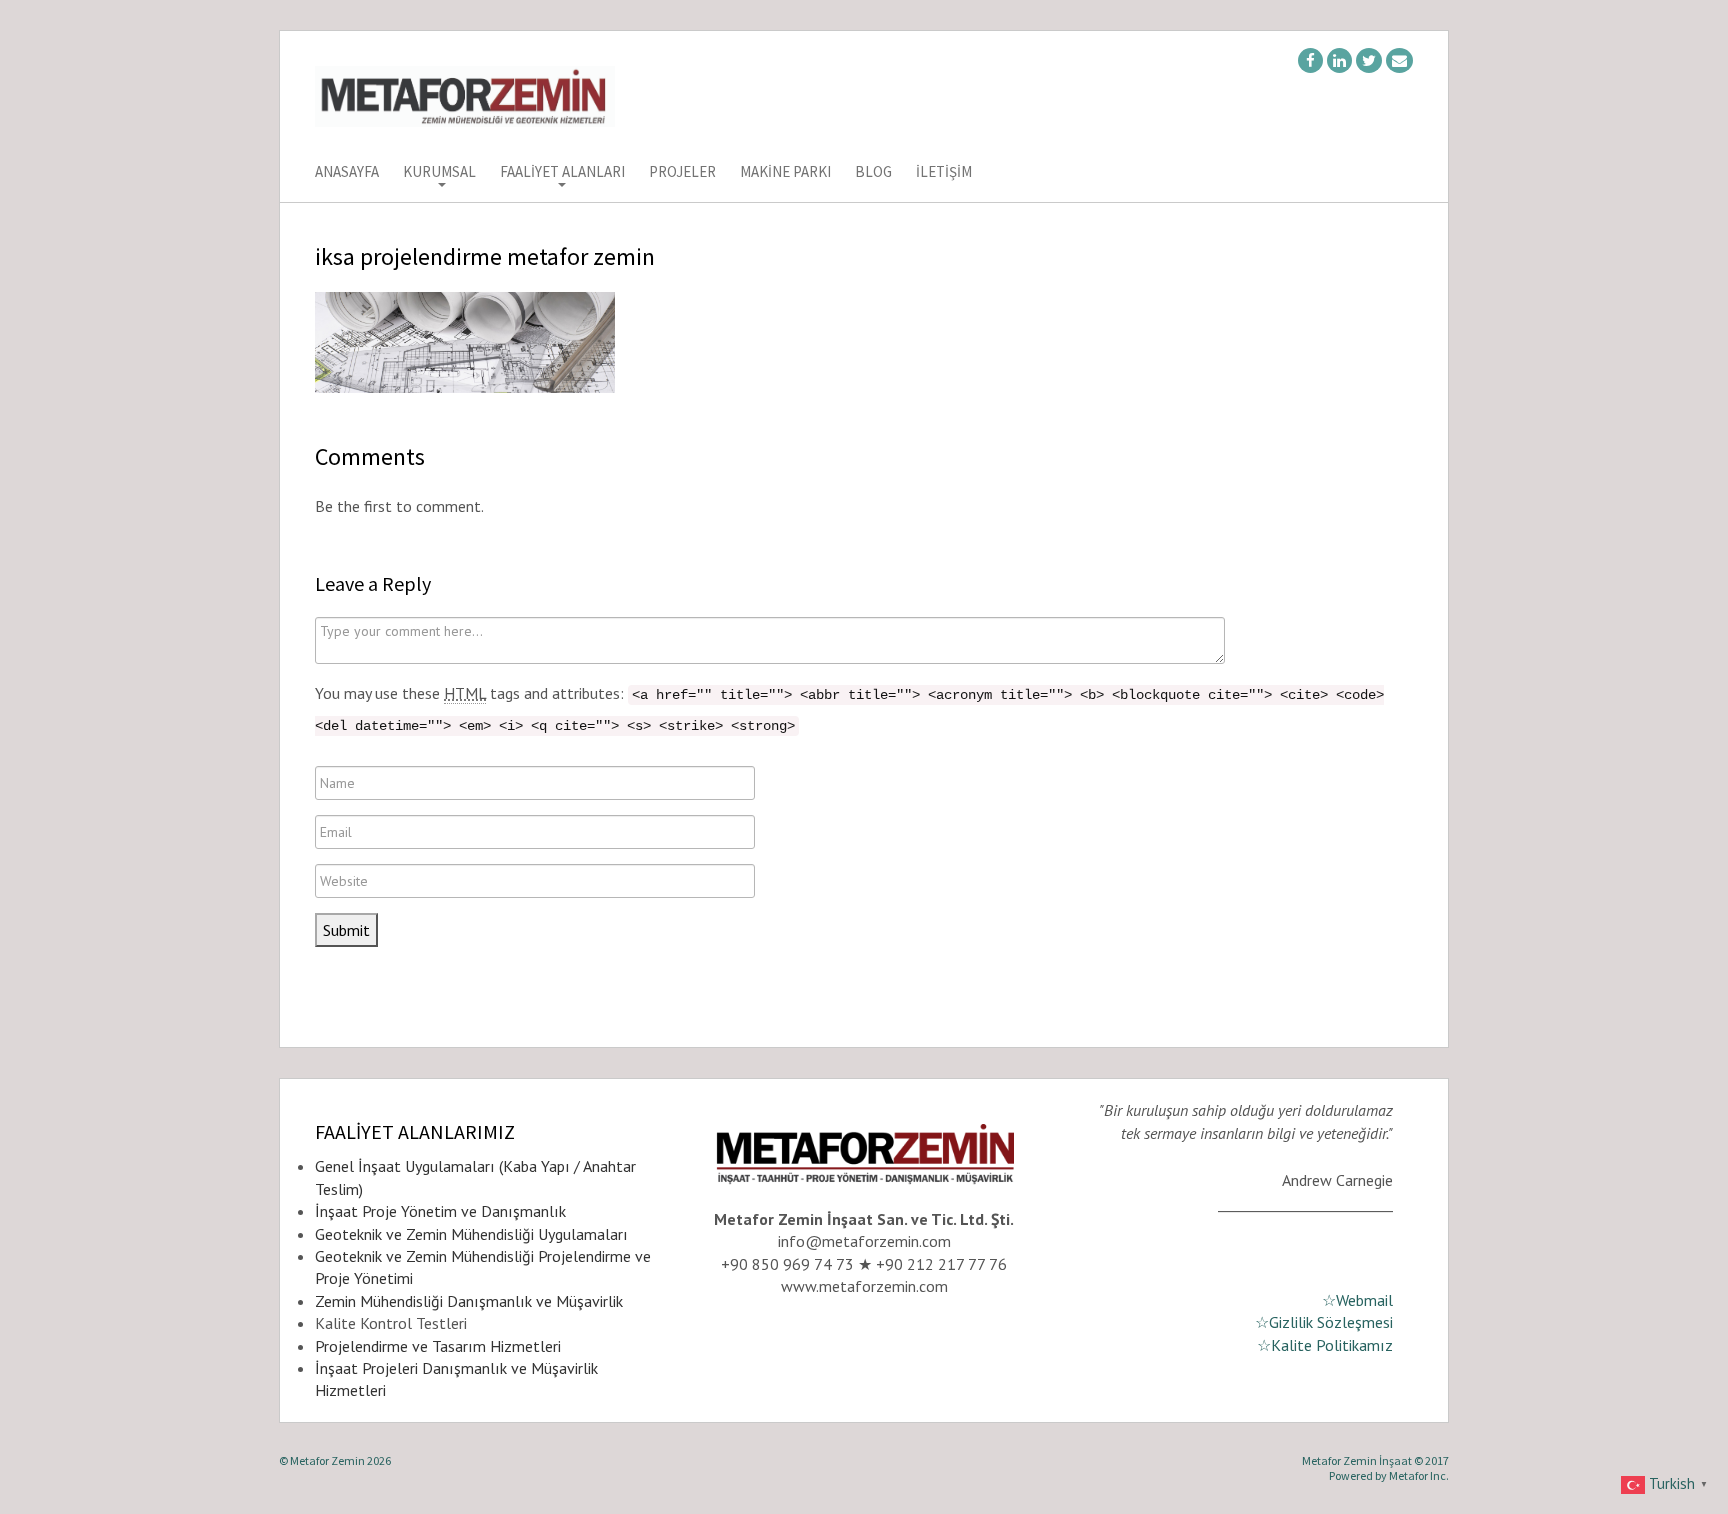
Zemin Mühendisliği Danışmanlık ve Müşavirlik (469, 1301)
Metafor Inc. (1419, 1475)
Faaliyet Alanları (562, 172)
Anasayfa (347, 172)
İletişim (944, 172)
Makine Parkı (785, 172)
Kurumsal (439, 172)
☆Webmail (1357, 1300)
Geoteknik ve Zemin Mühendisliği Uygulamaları (471, 1234)
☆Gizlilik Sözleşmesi (1324, 1322)
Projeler (682, 172)
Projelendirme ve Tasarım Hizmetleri (438, 1346)
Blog (873, 172)
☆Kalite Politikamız (1325, 1345)
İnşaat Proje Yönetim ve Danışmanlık (440, 1211)
